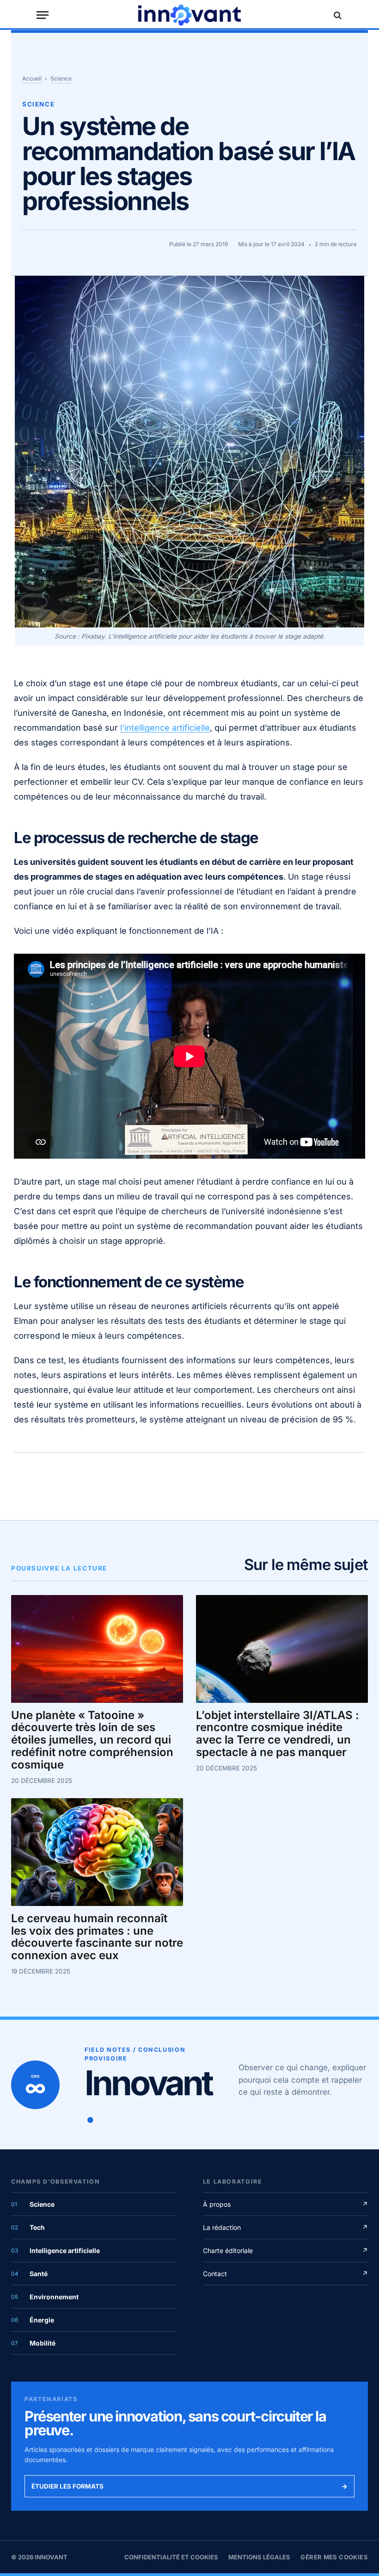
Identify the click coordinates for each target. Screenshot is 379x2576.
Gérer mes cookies (334, 2557)
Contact (285, 2274)
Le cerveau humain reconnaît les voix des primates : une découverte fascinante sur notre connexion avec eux (97, 1937)
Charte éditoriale (285, 2250)
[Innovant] (189, 15)
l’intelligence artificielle (165, 728)
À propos (285, 2204)
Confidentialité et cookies (171, 2557)
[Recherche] (336, 15)
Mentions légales (259, 2557)
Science (61, 78)
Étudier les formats (189, 2486)
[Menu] (43, 15)
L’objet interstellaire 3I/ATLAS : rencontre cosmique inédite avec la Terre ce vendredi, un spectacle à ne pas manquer (278, 1734)
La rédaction (285, 2227)
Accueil (32, 78)
